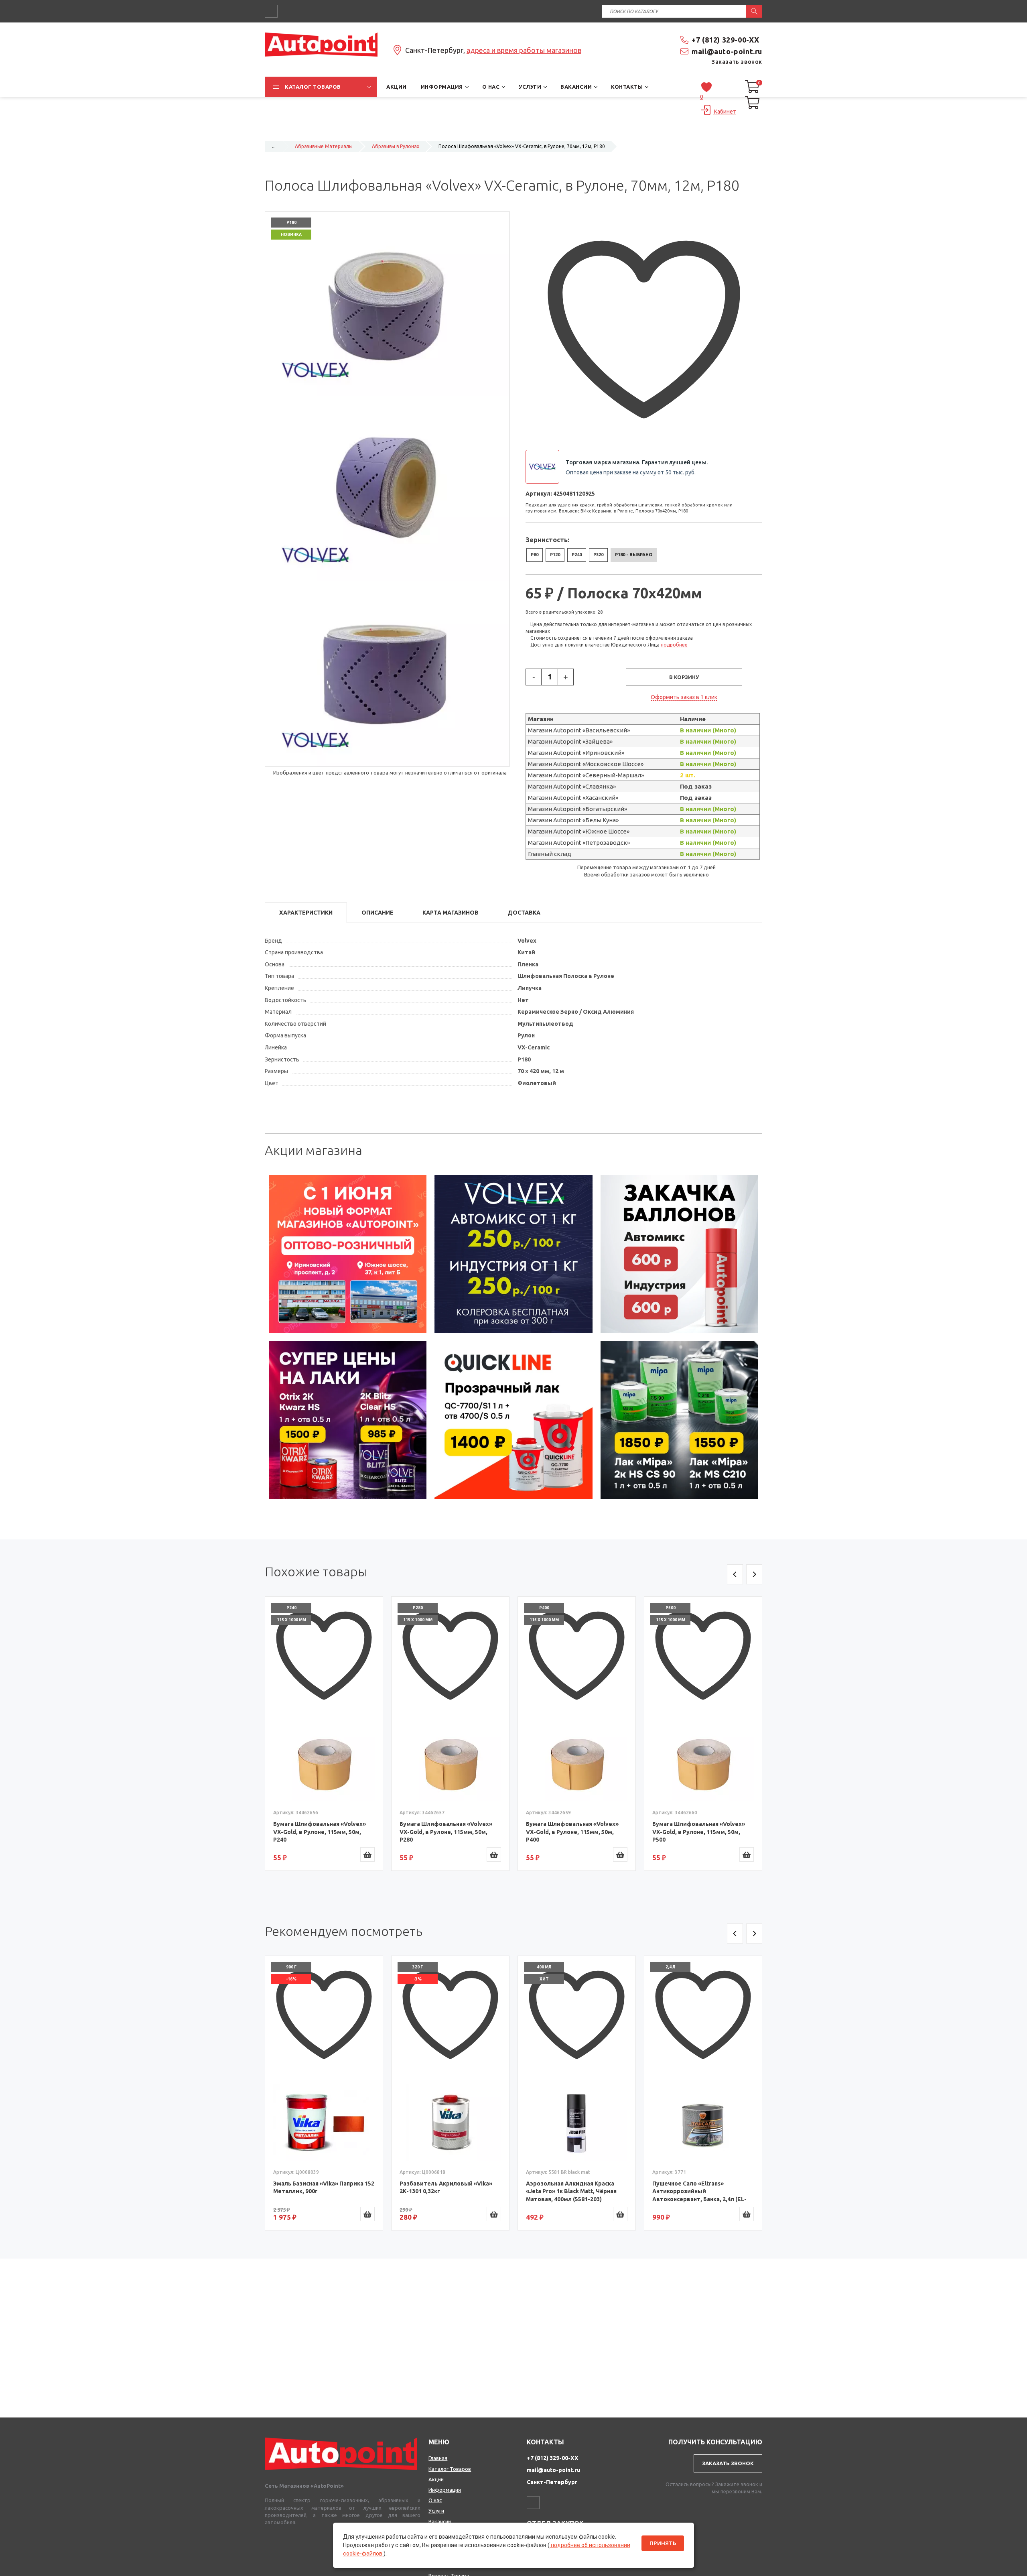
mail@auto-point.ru (727, 51)
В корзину (684, 677)
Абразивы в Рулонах (396, 146)
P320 (598, 555)
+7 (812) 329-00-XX (726, 40)
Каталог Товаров (450, 2469)
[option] (348, 1254)
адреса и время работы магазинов (524, 50)
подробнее (674, 645)
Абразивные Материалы (324, 146)
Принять (663, 2543)
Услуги (436, 2511)
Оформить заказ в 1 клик (684, 697)
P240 (577, 555)
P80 (535, 555)
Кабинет (725, 112)
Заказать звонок (737, 62)
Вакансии (440, 2521)
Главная (438, 2458)
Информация (445, 2490)
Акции (436, 2479)
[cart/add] (367, 1854)
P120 (555, 555)
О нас (435, 2500)
